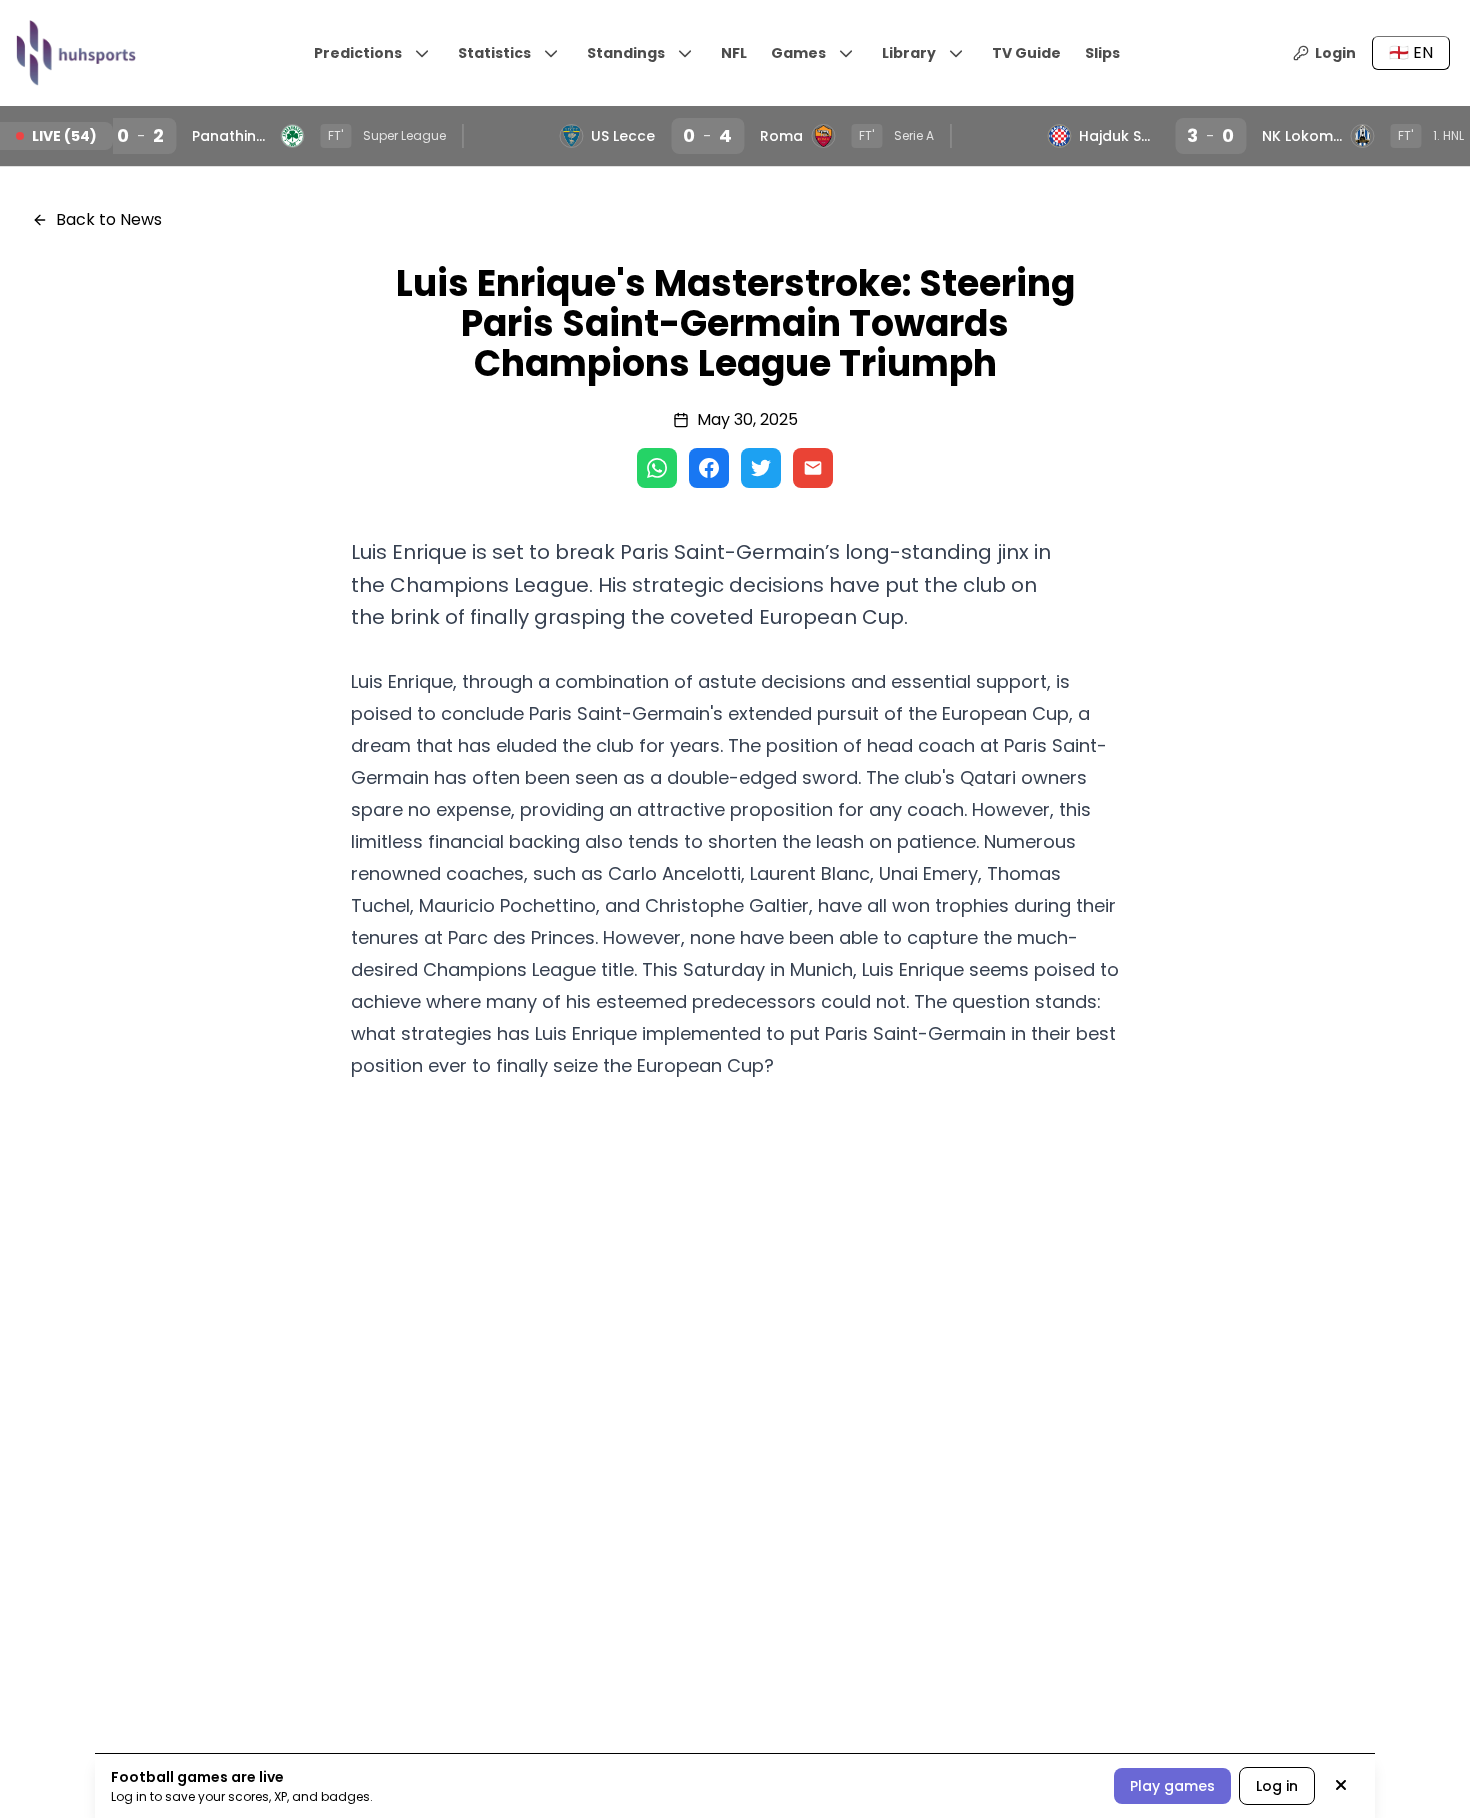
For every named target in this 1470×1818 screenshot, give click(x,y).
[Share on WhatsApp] (657, 468)
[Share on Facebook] (709, 468)
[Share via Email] (813, 468)
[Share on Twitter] (761, 468)
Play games (1172, 1786)
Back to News (109, 219)
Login (1335, 53)
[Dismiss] (1341, 1786)
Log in (1277, 1786)
